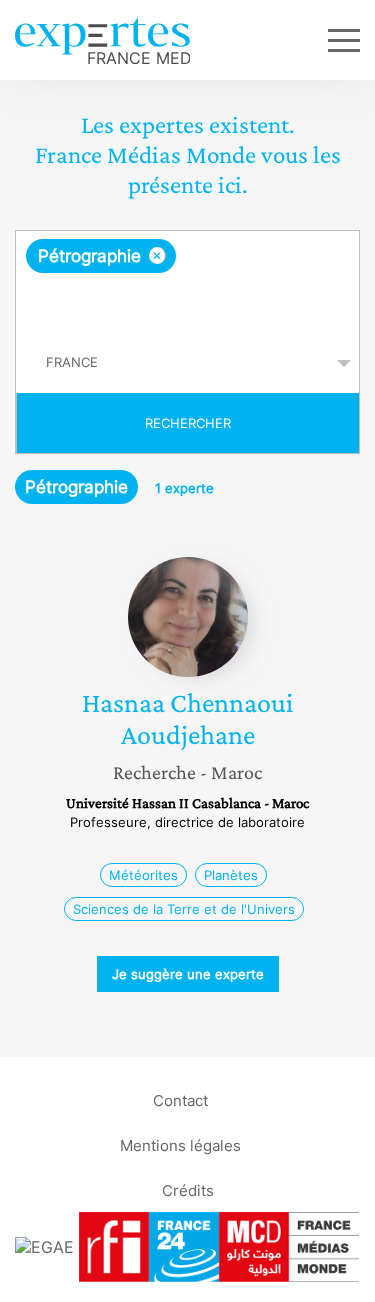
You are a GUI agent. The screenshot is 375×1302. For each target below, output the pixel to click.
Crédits (188, 1189)
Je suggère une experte (188, 974)
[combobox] (187, 282)
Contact (180, 1099)
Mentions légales (180, 1144)
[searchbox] (189, 303)
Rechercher (188, 423)
